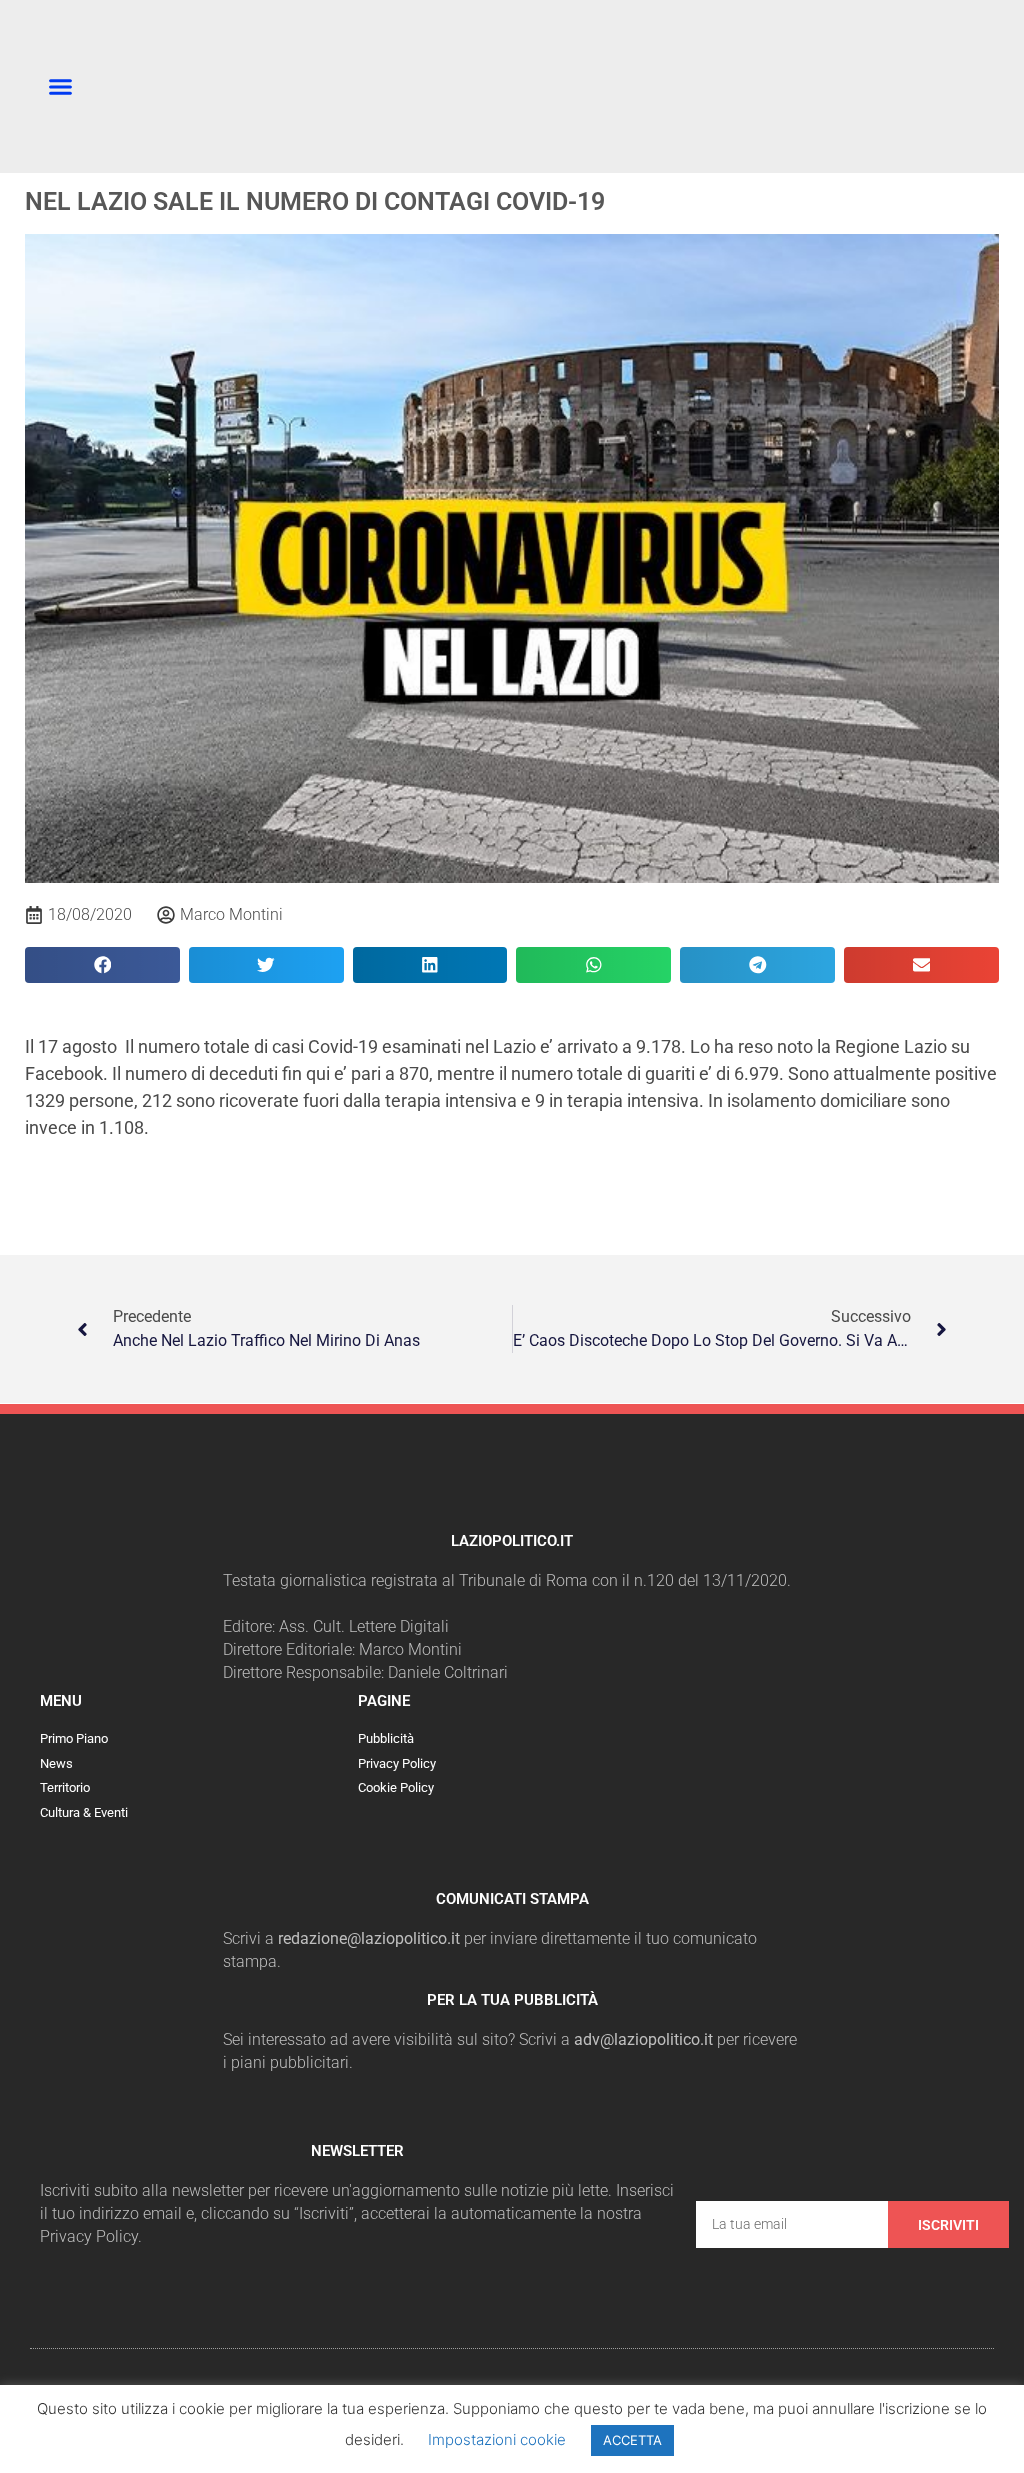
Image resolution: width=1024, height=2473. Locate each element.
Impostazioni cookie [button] (497, 2439)
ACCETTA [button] (632, 2440)
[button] (61, 87)
